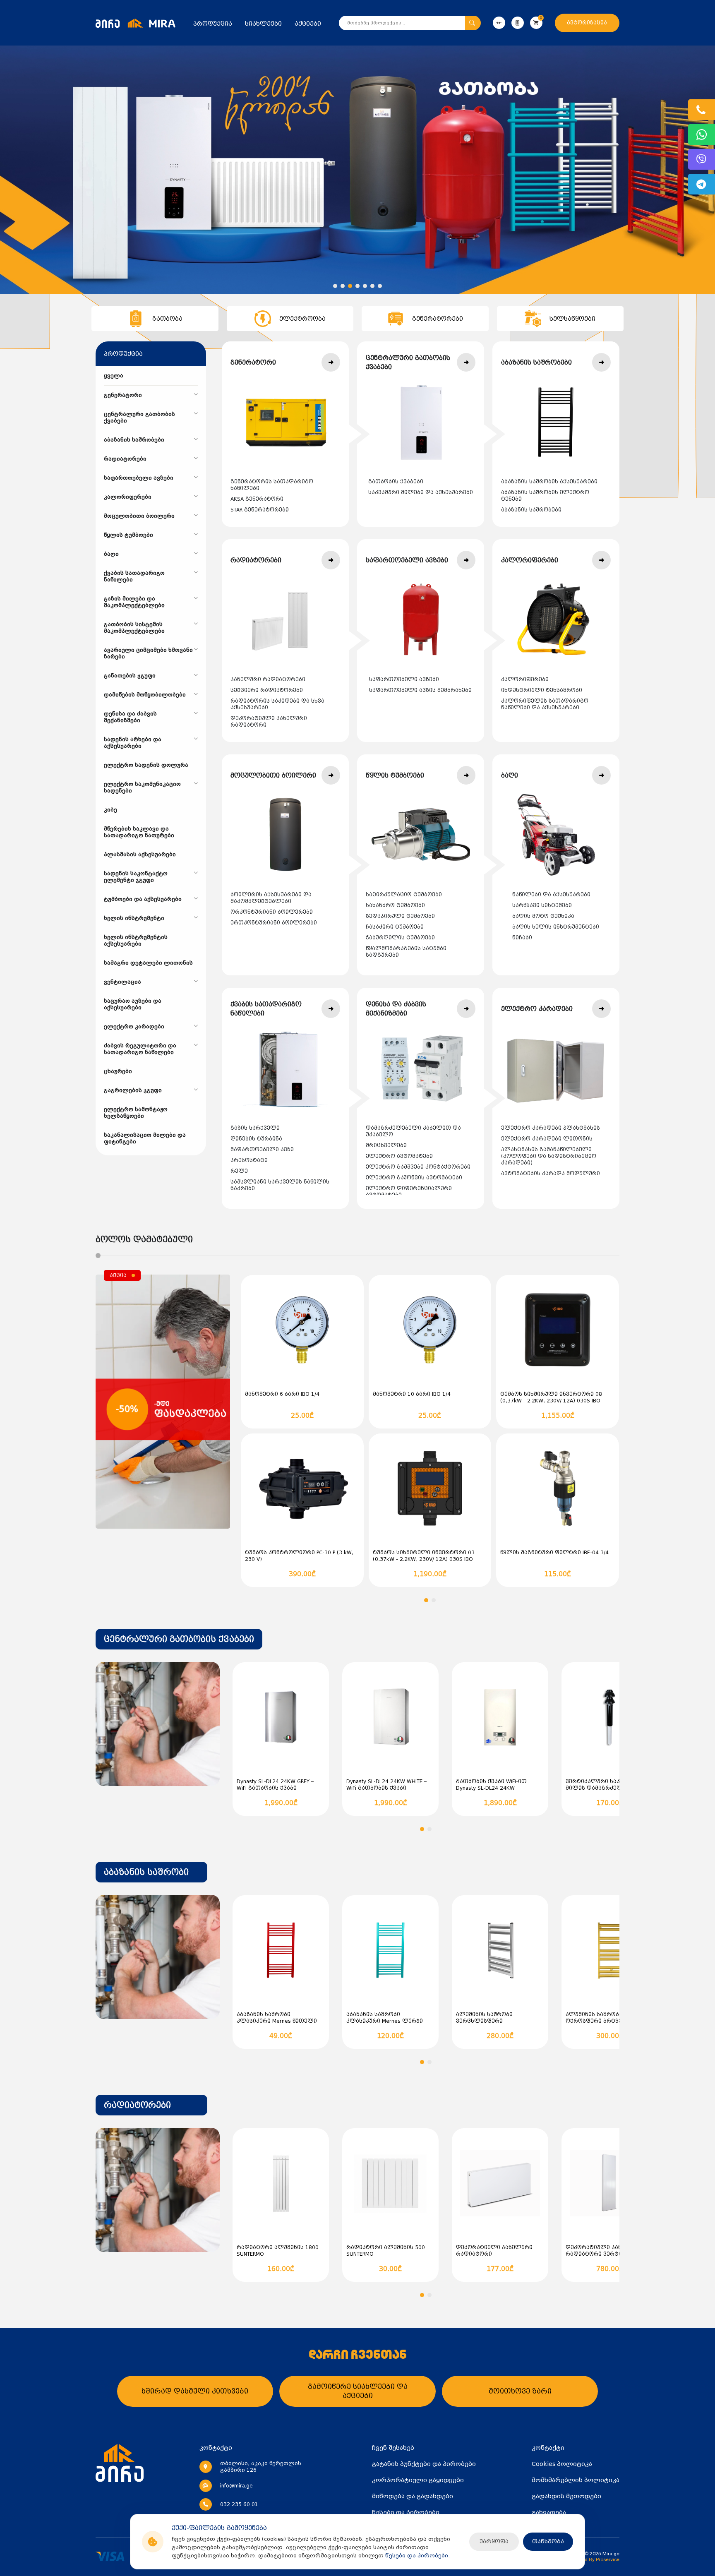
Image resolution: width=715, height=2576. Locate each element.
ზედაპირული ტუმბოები (400, 916)
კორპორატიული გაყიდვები (418, 2480)
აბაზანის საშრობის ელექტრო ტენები (545, 496)
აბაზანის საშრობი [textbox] (146, 1872)
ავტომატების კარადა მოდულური (551, 1174)
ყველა (114, 376)
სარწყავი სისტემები (542, 905)
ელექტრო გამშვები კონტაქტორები (418, 1167)
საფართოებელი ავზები (404, 679)
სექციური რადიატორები (267, 690)
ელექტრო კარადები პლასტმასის (551, 1128)
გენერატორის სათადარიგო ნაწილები (272, 485)
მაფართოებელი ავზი (262, 1150)
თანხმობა (548, 2541)
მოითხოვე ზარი (520, 2391)
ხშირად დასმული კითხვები (195, 2391)
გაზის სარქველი (255, 1128)
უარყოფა (494, 2541)
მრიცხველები (386, 1145)
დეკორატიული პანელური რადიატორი (269, 722)
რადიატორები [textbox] (137, 2105)
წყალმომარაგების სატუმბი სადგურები (406, 952)
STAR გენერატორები (260, 510)
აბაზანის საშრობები (531, 510)
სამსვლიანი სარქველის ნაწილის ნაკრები (280, 1185)
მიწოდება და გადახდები (413, 2496)
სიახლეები (263, 24)
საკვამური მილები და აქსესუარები (421, 492)
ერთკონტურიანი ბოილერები (274, 923)
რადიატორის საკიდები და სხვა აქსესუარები (277, 704)
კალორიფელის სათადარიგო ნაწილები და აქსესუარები (545, 704)
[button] (335, 286)
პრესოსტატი (249, 1160)
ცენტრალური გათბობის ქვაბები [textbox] (179, 1639)
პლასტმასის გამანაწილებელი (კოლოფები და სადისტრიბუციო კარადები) (549, 1156)
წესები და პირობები (417, 2556)
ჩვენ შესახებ (393, 2448)
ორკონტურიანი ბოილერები (272, 912)
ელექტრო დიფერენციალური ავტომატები (409, 1192)
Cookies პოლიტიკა (562, 2464)
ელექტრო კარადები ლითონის (547, 1139)
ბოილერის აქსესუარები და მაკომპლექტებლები (271, 898)
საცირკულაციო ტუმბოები (404, 895)
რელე (239, 1171)
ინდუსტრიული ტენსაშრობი (542, 690)
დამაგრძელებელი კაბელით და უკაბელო (413, 1131)
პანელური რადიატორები (268, 679)
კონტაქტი (548, 2448)
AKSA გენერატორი (257, 499)
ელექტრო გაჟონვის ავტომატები (414, 1178)
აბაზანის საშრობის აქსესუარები (549, 482)
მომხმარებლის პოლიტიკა (576, 2480)
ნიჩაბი (522, 938)
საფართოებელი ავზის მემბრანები (420, 690)
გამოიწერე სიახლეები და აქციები (358, 2391)
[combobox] (179, 1639)
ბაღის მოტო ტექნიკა (543, 916)
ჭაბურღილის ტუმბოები (400, 938)
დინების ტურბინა (256, 1139)
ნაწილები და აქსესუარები (551, 895)
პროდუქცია (213, 24)
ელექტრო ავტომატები (399, 1156)
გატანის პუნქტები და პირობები (424, 2464)
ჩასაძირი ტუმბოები (395, 927)
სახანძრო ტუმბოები (395, 905)
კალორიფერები (525, 679)
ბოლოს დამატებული (144, 1239)
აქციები (308, 24)
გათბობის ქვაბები (396, 482)
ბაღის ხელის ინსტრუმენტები (556, 927)
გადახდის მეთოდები (566, 2496)
